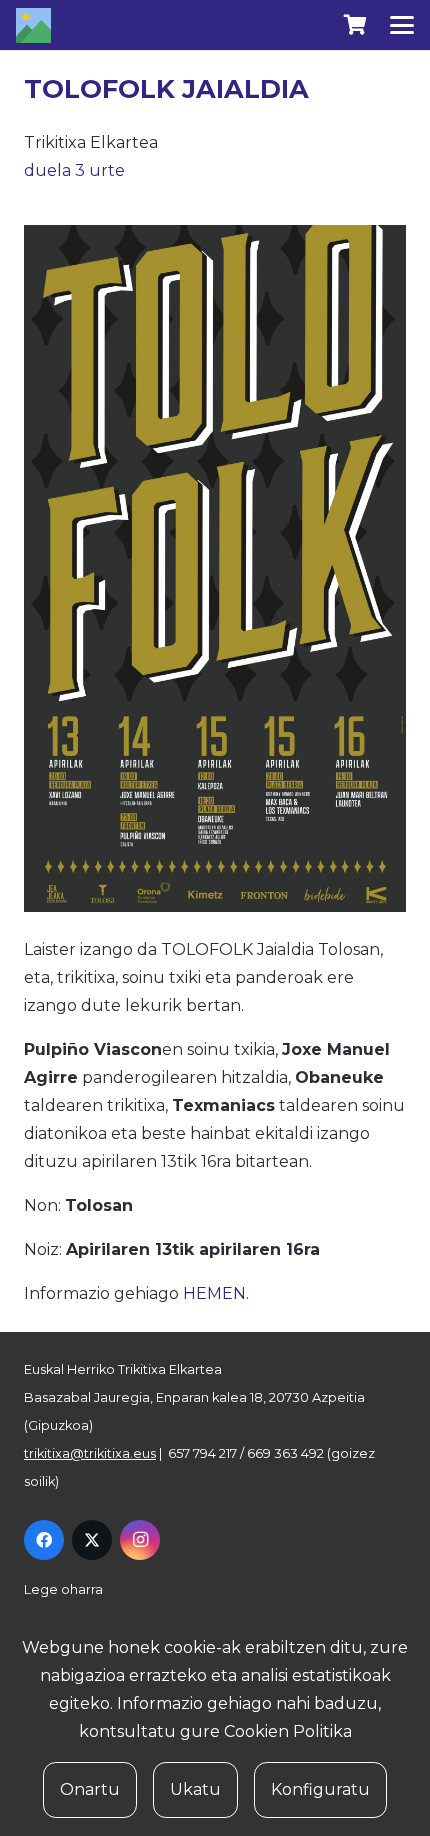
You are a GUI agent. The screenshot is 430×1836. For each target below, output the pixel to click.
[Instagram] (140, 1540)
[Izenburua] (33, 25)
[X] (92, 1540)
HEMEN (214, 1293)
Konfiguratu (320, 1789)
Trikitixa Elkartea (91, 142)
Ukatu (195, 1789)
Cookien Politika (288, 1731)
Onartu (90, 1789)
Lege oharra (63, 1589)
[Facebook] (44, 1540)
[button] (402, 25)
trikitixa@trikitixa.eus (90, 1453)
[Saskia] (355, 25)
